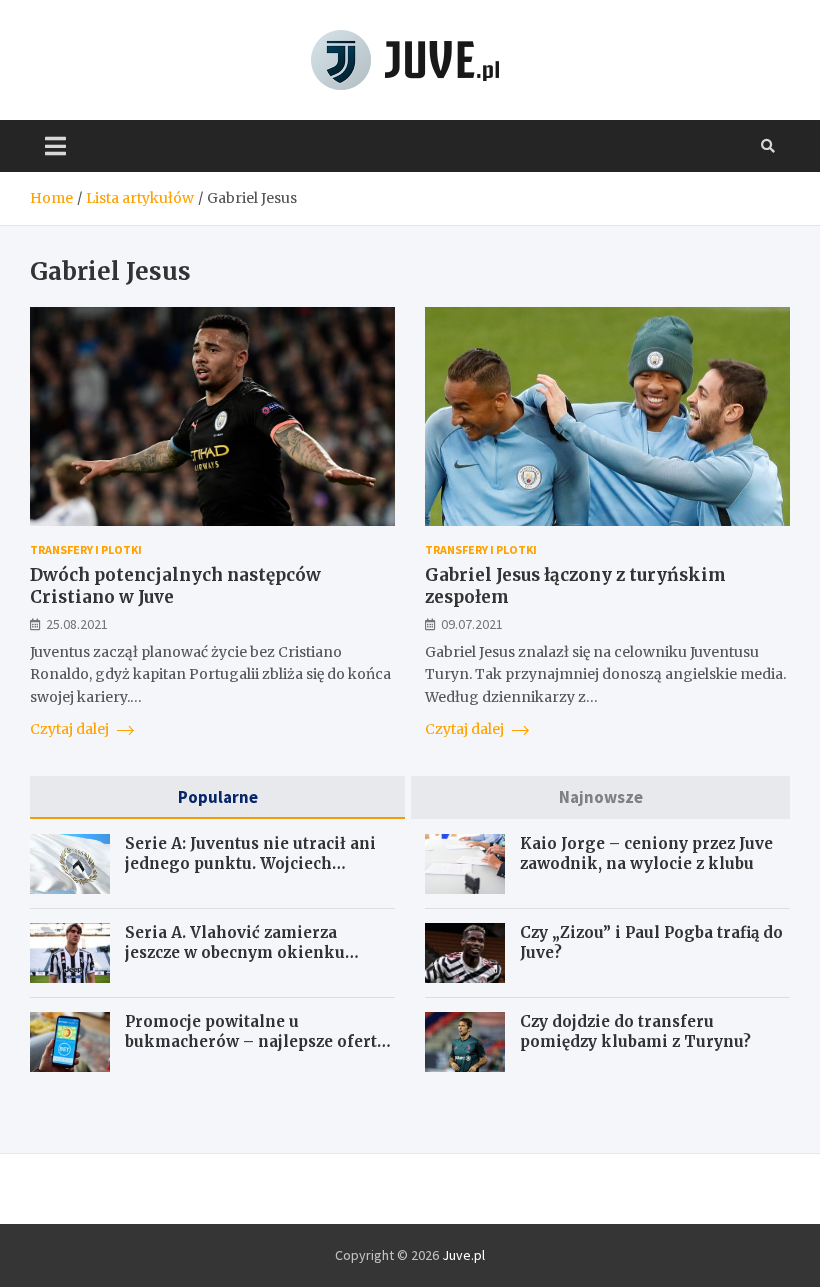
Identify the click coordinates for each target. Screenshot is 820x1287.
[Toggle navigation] (55, 146)
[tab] (217, 797)
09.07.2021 (472, 624)
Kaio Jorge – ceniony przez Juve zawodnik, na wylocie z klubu (646, 853)
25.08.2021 (77, 624)
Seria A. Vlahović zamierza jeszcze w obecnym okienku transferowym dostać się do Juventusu (235, 962)
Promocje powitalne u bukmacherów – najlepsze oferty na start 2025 (255, 1041)
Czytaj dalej (71, 729)
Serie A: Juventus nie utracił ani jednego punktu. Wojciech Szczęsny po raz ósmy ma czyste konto (250, 873)
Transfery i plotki (86, 549)
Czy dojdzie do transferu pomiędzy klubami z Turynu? (635, 1031)
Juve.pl (463, 1255)
